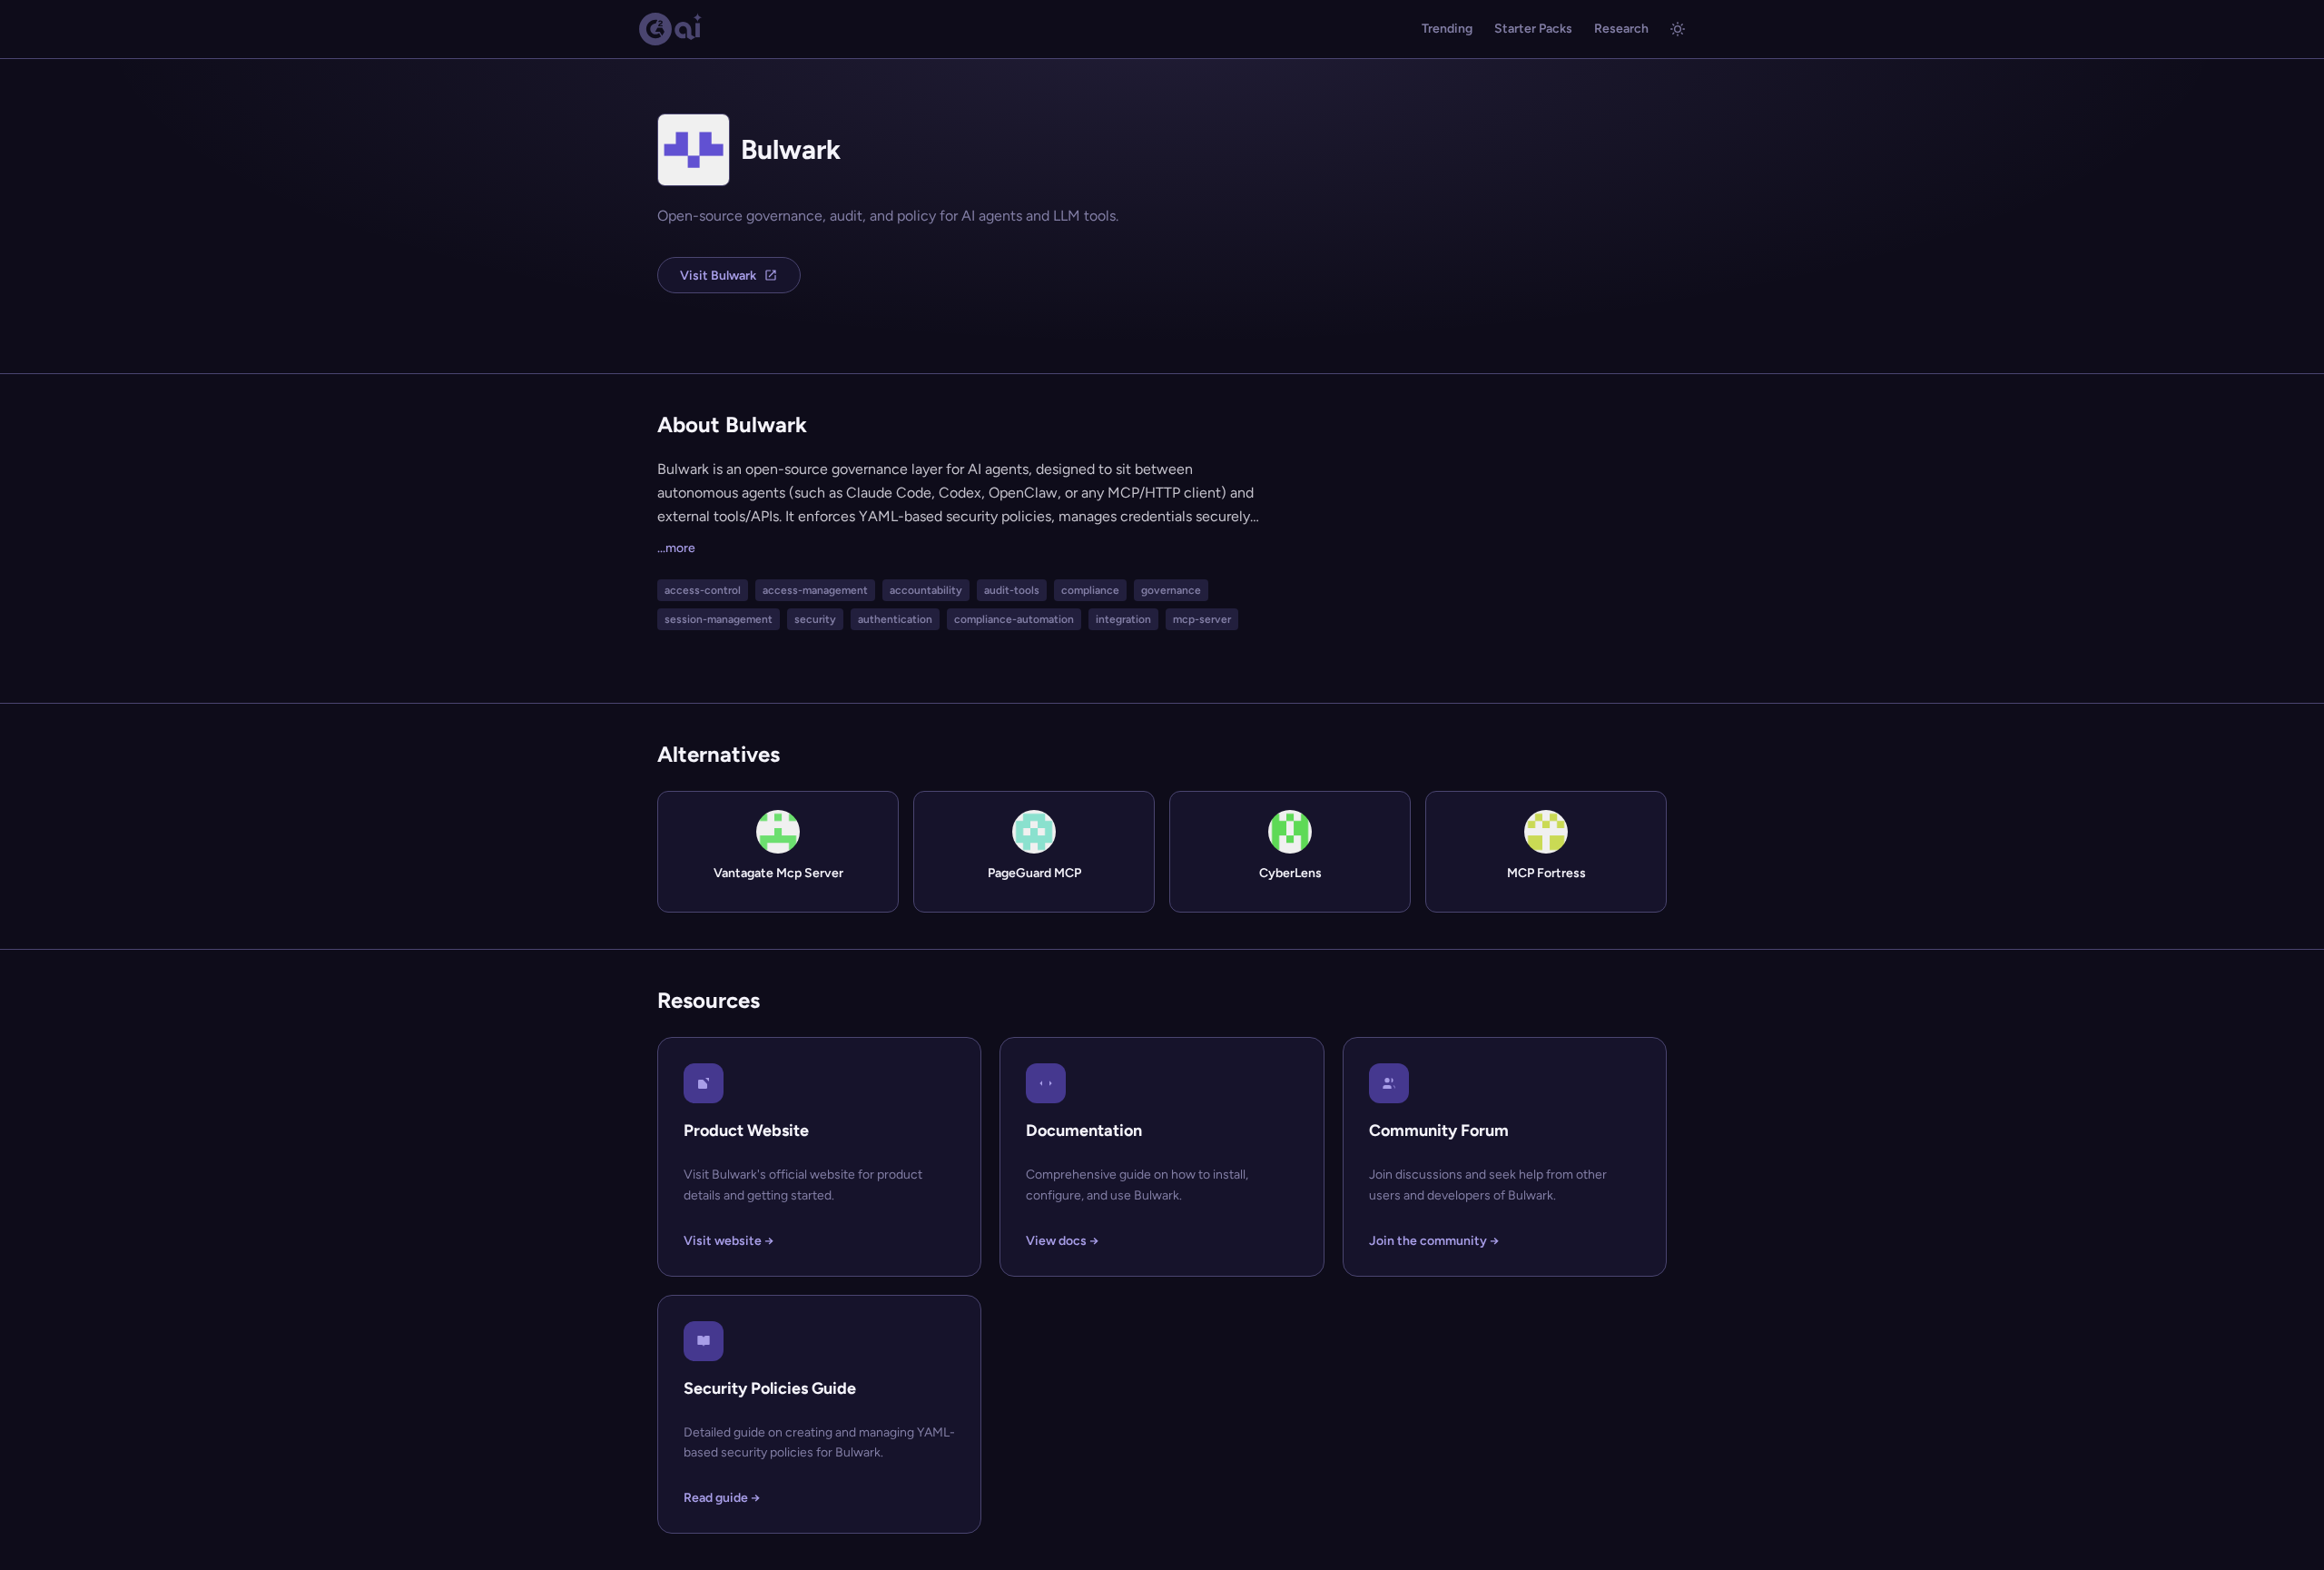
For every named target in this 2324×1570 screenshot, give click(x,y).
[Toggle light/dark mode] (1678, 29)
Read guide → (722, 1498)
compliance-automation (1014, 619)
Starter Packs (1533, 29)
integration (1123, 619)
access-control (703, 590)
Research (1621, 29)
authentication (895, 619)
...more (676, 548)
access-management (815, 590)
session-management (719, 619)
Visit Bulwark (718, 276)
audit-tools (1012, 590)
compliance (1090, 590)
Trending (1447, 29)
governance (1171, 590)
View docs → (1062, 1241)
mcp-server (1202, 619)
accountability (926, 590)
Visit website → (729, 1241)
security (815, 619)
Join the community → (1434, 1241)
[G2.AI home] (671, 29)
